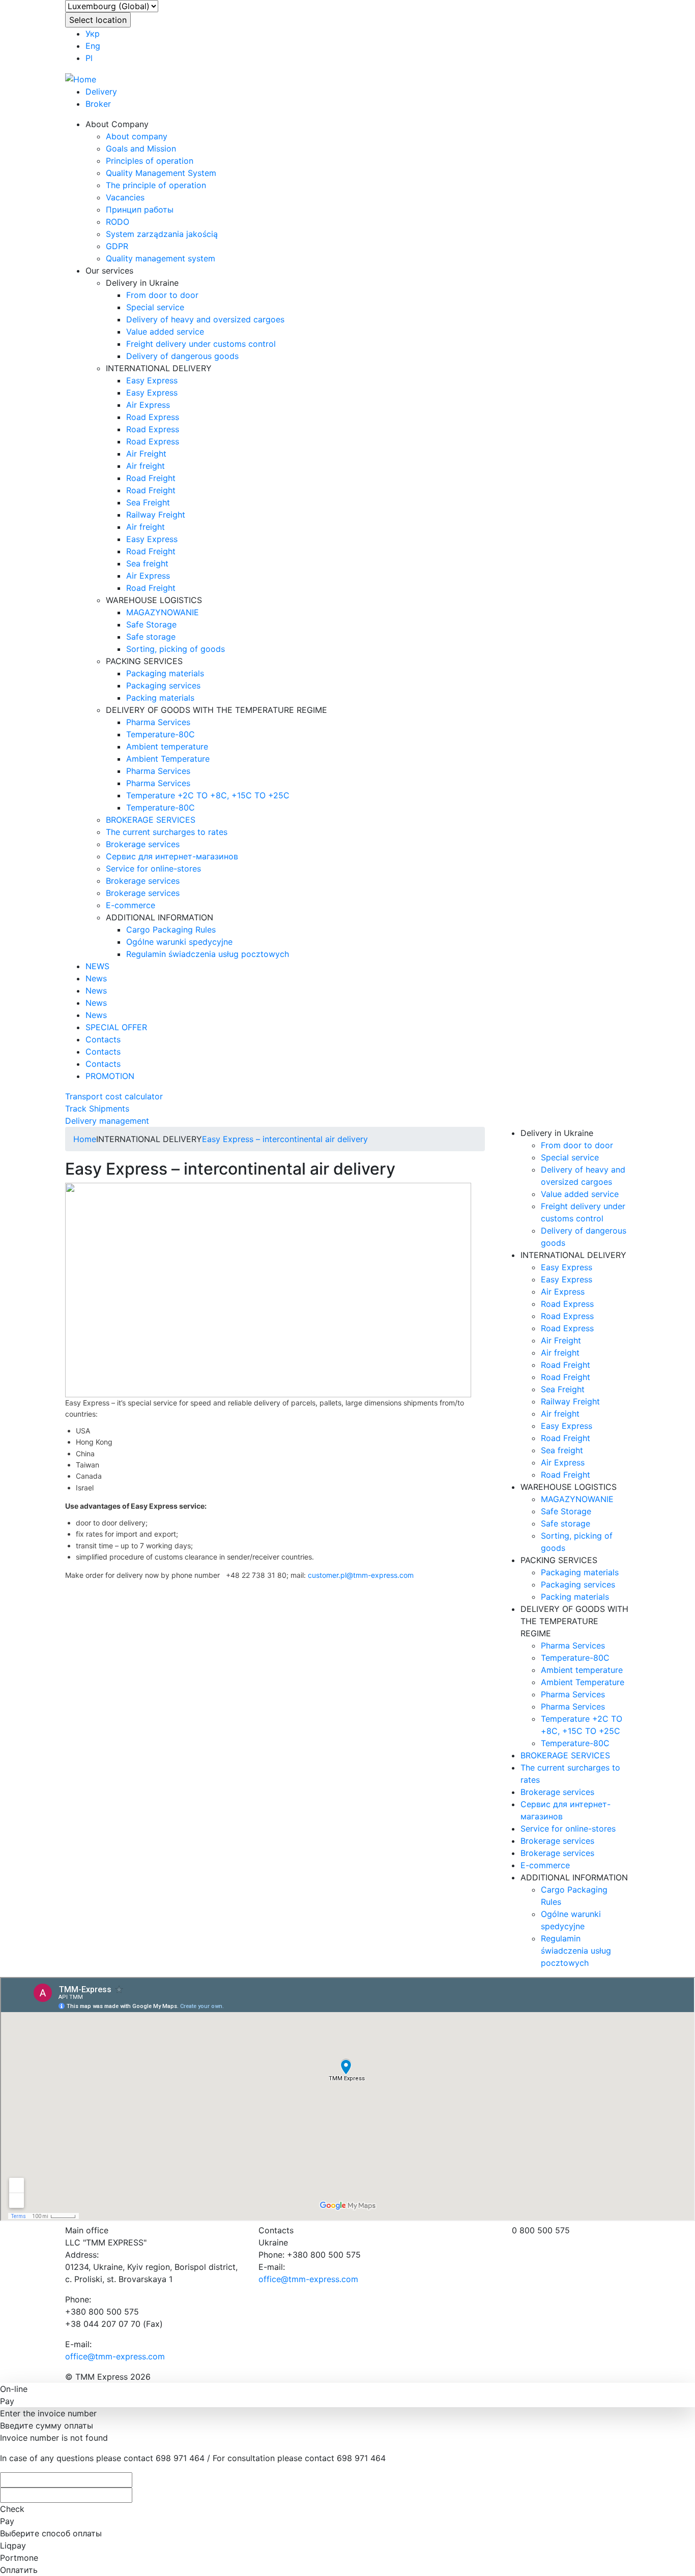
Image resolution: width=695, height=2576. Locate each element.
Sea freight (147, 563)
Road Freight (151, 478)
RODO (118, 222)
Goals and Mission (141, 148)
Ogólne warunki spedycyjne (179, 942)
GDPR (117, 246)
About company (137, 136)
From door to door (162, 295)
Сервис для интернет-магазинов (172, 856)
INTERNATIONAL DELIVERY (159, 368)
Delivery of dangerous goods (182, 356)
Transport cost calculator (114, 1096)
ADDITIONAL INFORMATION (160, 917)
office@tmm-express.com (115, 2356)
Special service (155, 307)
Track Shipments (97, 1109)
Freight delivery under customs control (201, 344)
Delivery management (107, 1121)
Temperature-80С (161, 807)
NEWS (97, 966)
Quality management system (161, 258)
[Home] (81, 78)
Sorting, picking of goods (176, 649)
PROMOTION (110, 1076)
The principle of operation (156, 185)
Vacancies (125, 197)
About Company (117, 124)
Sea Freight (148, 502)
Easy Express (152, 380)
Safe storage (151, 637)
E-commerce (131, 905)
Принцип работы (140, 209)
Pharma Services (158, 722)
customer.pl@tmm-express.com (361, 1575)
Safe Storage (151, 624)
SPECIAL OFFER (116, 1027)
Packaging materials (165, 673)
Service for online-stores (153, 868)
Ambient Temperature (168, 759)
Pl (89, 58)
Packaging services (163, 685)
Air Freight (146, 454)
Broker (98, 104)
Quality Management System (161, 173)
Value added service (165, 332)
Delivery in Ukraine (142, 283)
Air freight (146, 466)
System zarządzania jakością (162, 234)
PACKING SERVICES (144, 661)
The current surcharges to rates (167, 832)
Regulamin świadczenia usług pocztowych (208, 954)
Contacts (103, 1039)
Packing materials (160, 698)
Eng (93, 46)
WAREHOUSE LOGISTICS (154, 600)
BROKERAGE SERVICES (151, 820)
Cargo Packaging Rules (171, 930)
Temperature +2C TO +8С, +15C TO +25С (208, 795)
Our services (109, 271)
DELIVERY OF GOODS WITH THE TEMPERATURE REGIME (216, 710)
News (96, 978)
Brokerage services (143, 844)
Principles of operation (150, 161)
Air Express (148, 405)
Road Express (153, 417)
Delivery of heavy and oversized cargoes (205, 319)
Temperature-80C (161, 734)
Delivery (101, 92)
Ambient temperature (167, 746)
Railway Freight (156, 515)
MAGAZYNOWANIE (163, 612)
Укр (93, 34)
